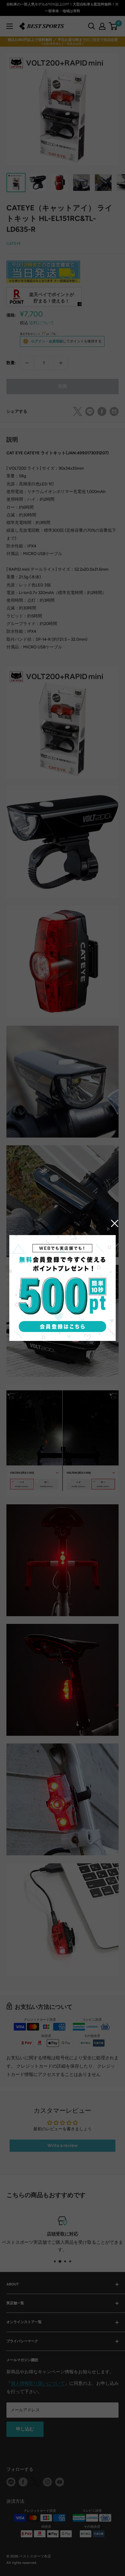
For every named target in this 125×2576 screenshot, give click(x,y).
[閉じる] (115, 1223)
